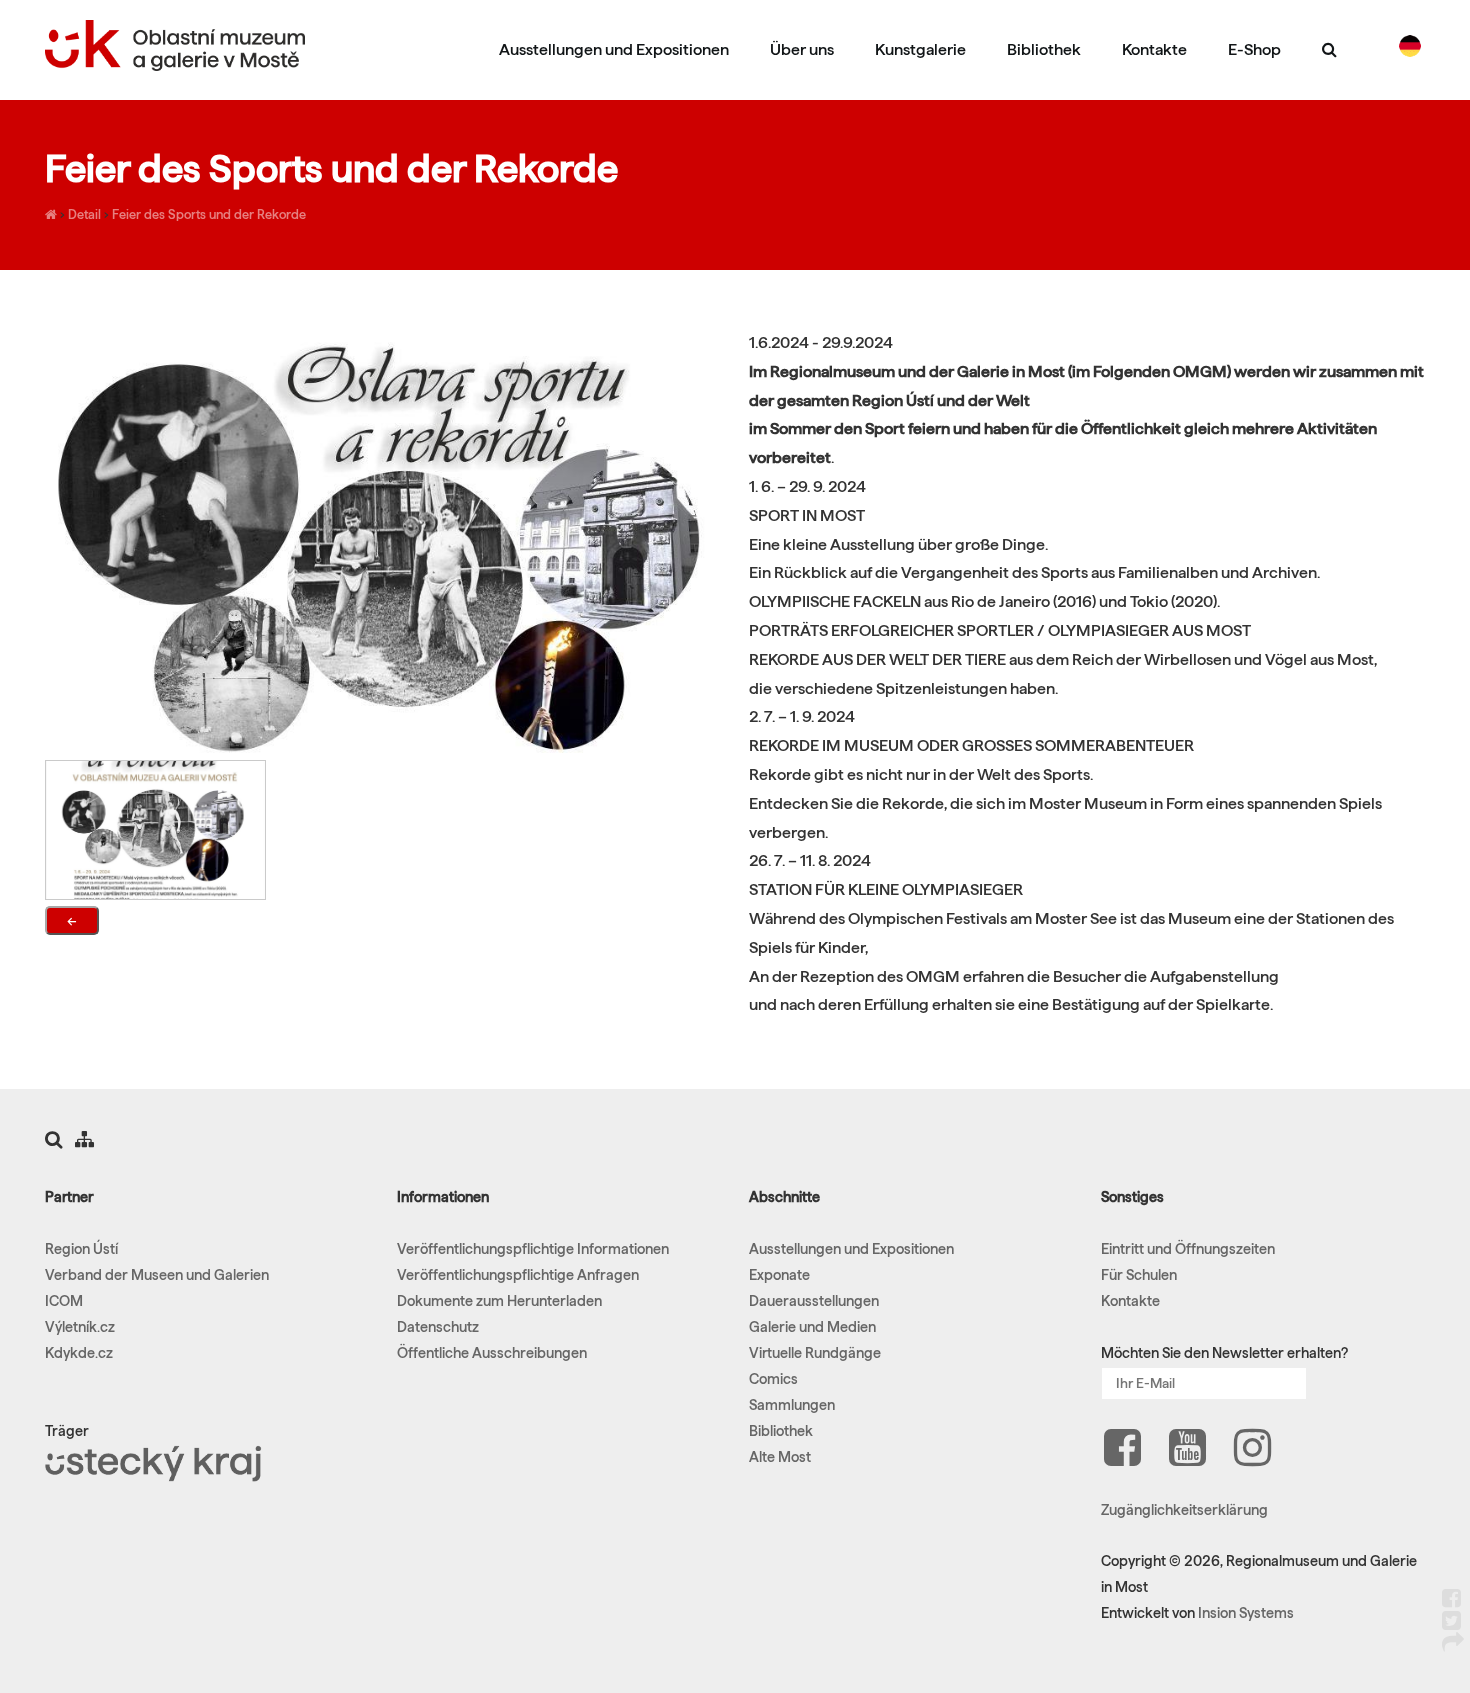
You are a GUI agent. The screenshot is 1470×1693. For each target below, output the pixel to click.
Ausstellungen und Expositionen (614, 49)
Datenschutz (438, 1327)
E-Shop (1254, 49)
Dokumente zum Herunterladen (499, 1301)
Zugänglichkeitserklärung (1184, 1510)
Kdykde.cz (79, 1353)
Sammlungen (792, 1405)
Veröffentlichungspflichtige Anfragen (518, 1275)
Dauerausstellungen (814, 1301)
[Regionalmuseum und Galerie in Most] (51, 214)
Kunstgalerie (920, 49)
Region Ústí (81, 1249)
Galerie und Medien (812, 1327)
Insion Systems (1246, 1613)
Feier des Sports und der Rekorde (209, 214)
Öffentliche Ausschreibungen (492, 1353)
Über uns (802, 49)
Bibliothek (1044, 49)
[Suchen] (1329, 49)
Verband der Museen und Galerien (157, 1275)
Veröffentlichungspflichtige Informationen (533, 1249)
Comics (773, 1379)
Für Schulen (1139, 1275)
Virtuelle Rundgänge (815, 1353)
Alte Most (780, 1457)
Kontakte (1154, 49)
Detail (84, 214)
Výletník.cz (80, 1327)
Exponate (779, 1275)
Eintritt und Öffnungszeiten (1188, 1249)
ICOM (64, 1301)
